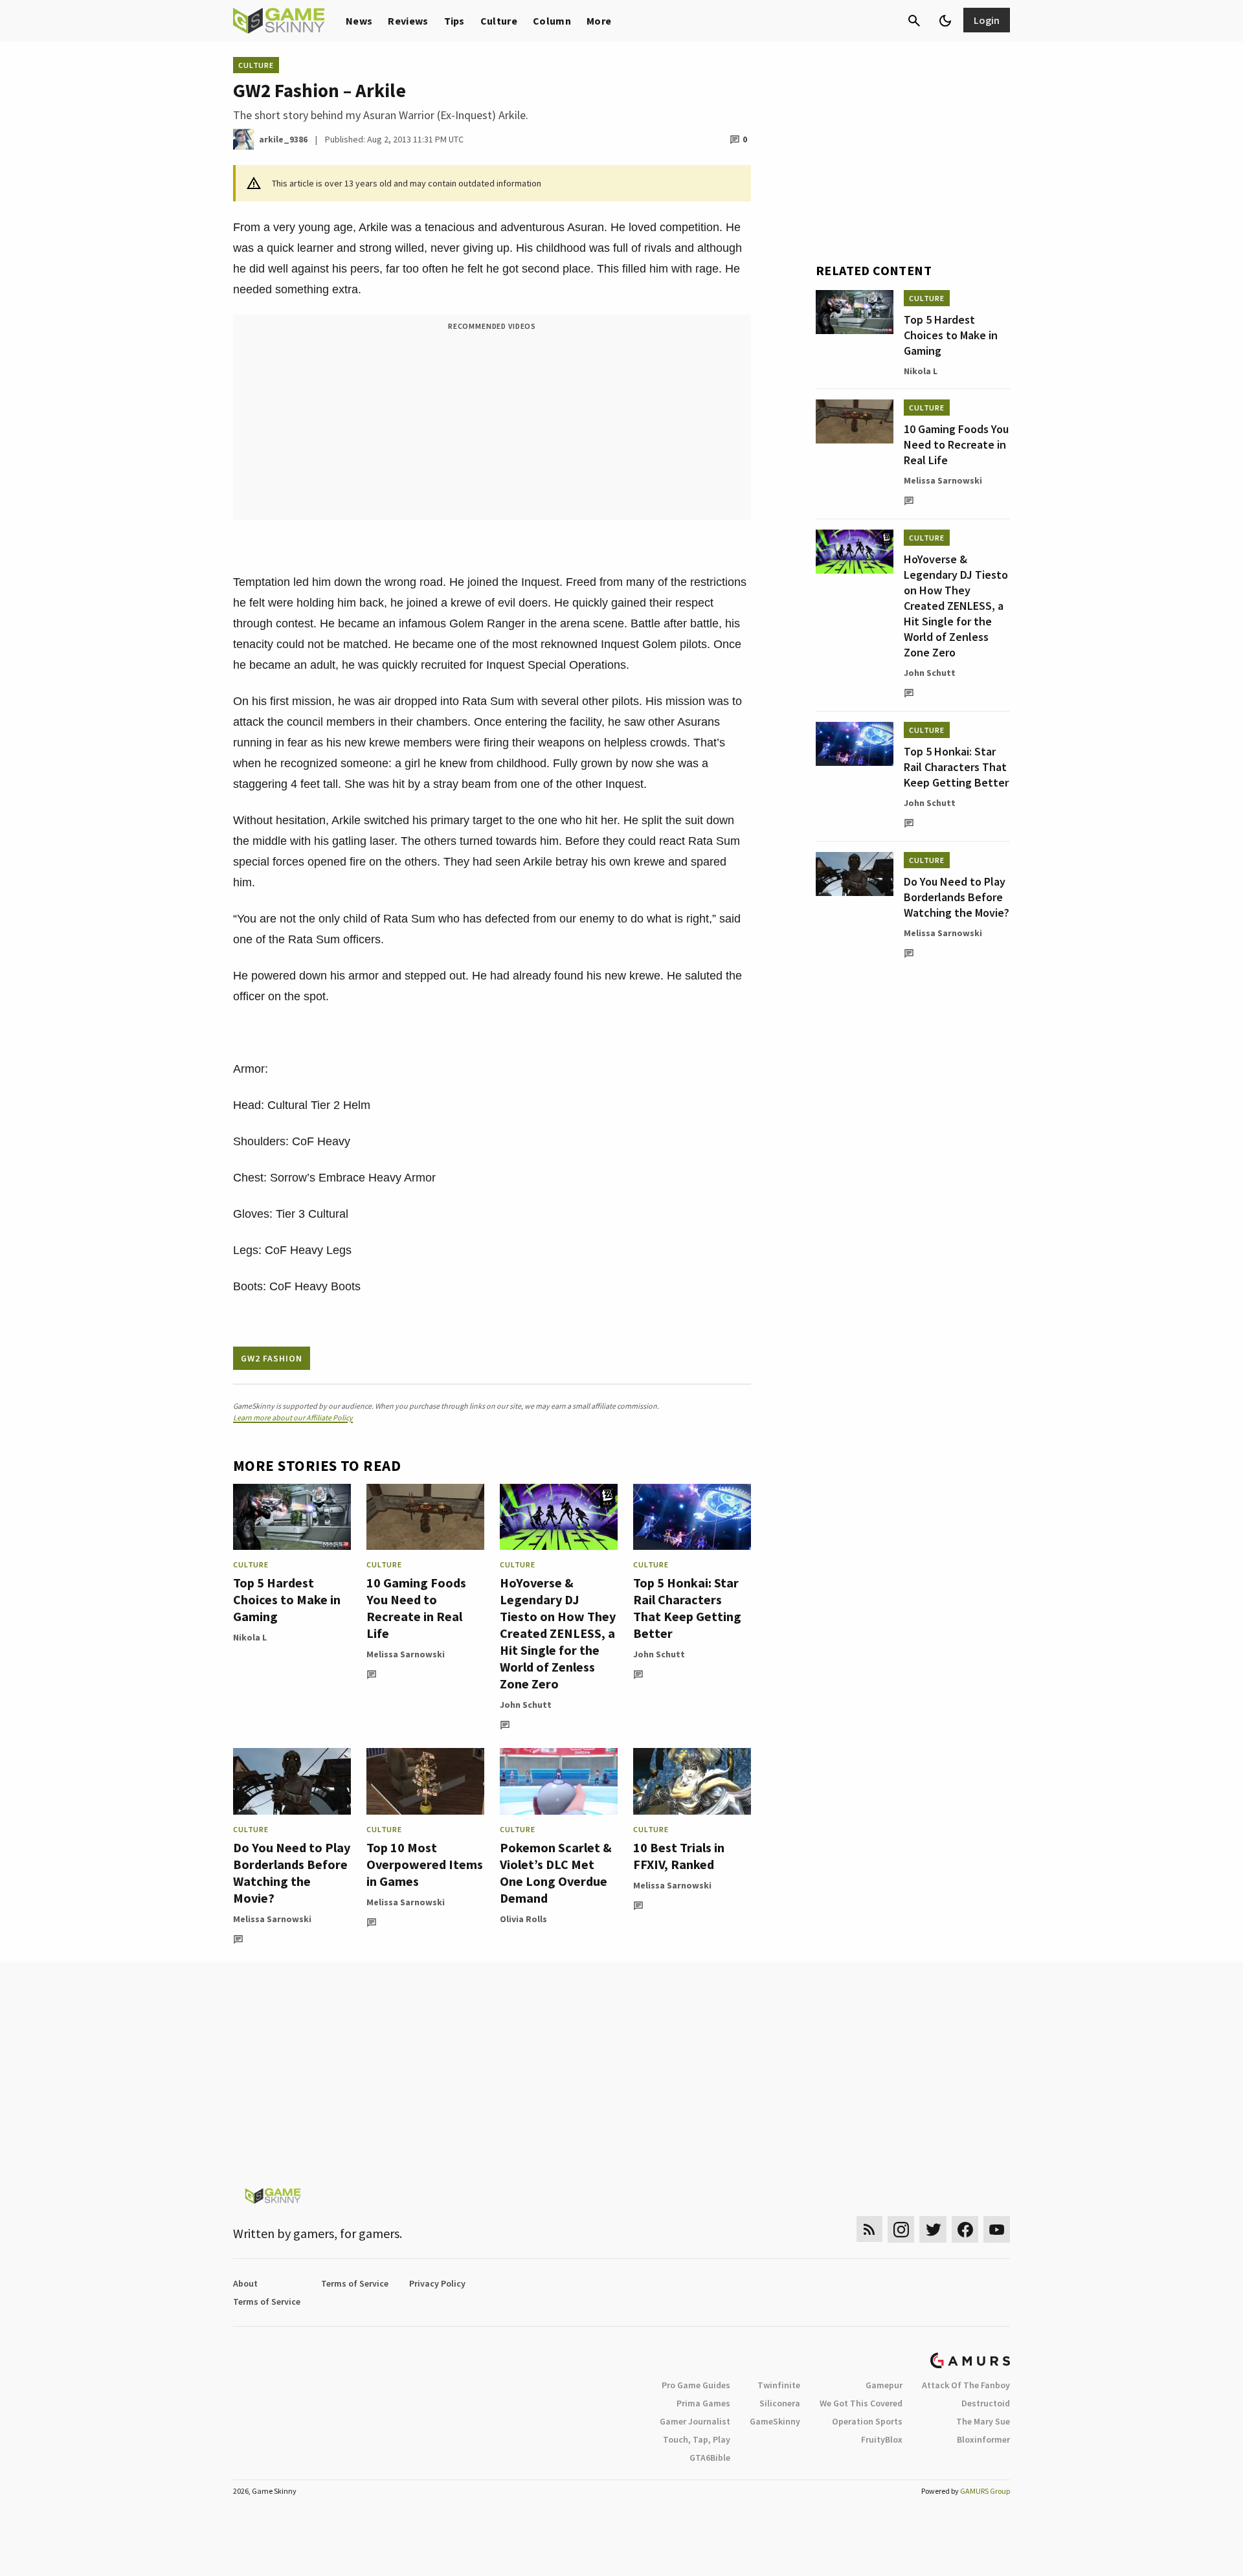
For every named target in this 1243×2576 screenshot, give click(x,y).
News (359, 21)
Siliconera (780, 2403)
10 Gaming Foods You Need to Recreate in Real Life (416, 1608)
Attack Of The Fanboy (966, 2385)
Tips (454, 21)
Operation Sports (867, 2421)
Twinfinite (779, 2385)
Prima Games (703, 2403)
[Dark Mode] (945, 21)
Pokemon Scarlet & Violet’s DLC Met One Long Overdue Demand (556, 1873)
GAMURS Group (985, 2491)
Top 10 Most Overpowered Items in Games (425, 1864)
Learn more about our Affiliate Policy (293, 1417)
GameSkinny (775, 2421)
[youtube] (997, 2229)
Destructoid (986, 2403)
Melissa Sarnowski (406, 1654)
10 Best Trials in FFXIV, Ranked (679, 1856)
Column (552, 21)
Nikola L (250, 1637)
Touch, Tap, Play (697, 2439)
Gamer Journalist (695, 2421)
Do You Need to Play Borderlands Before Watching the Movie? (292, 1873)
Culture (499, 21)
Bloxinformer (983, 2439)
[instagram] (901, 2229)
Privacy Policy (437, 2283)
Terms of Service (355, 2283)
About (245, 2283)
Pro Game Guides (696, 2385)
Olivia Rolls (523, 1919)
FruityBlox (882, 2439)
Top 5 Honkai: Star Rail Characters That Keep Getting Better (687, 1608)
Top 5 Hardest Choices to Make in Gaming (287, 1599)
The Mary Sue (983, 2421)
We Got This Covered (861, 2403)
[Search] (914, 21)
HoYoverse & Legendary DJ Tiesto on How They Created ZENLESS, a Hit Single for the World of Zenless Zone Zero (558, 1633)
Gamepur (884, 2385)
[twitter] (933, 2229)
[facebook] (965, 2229)
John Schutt (526, 1705)
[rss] (869, 2229)
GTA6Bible (710, 2458)
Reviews (408, 21)
